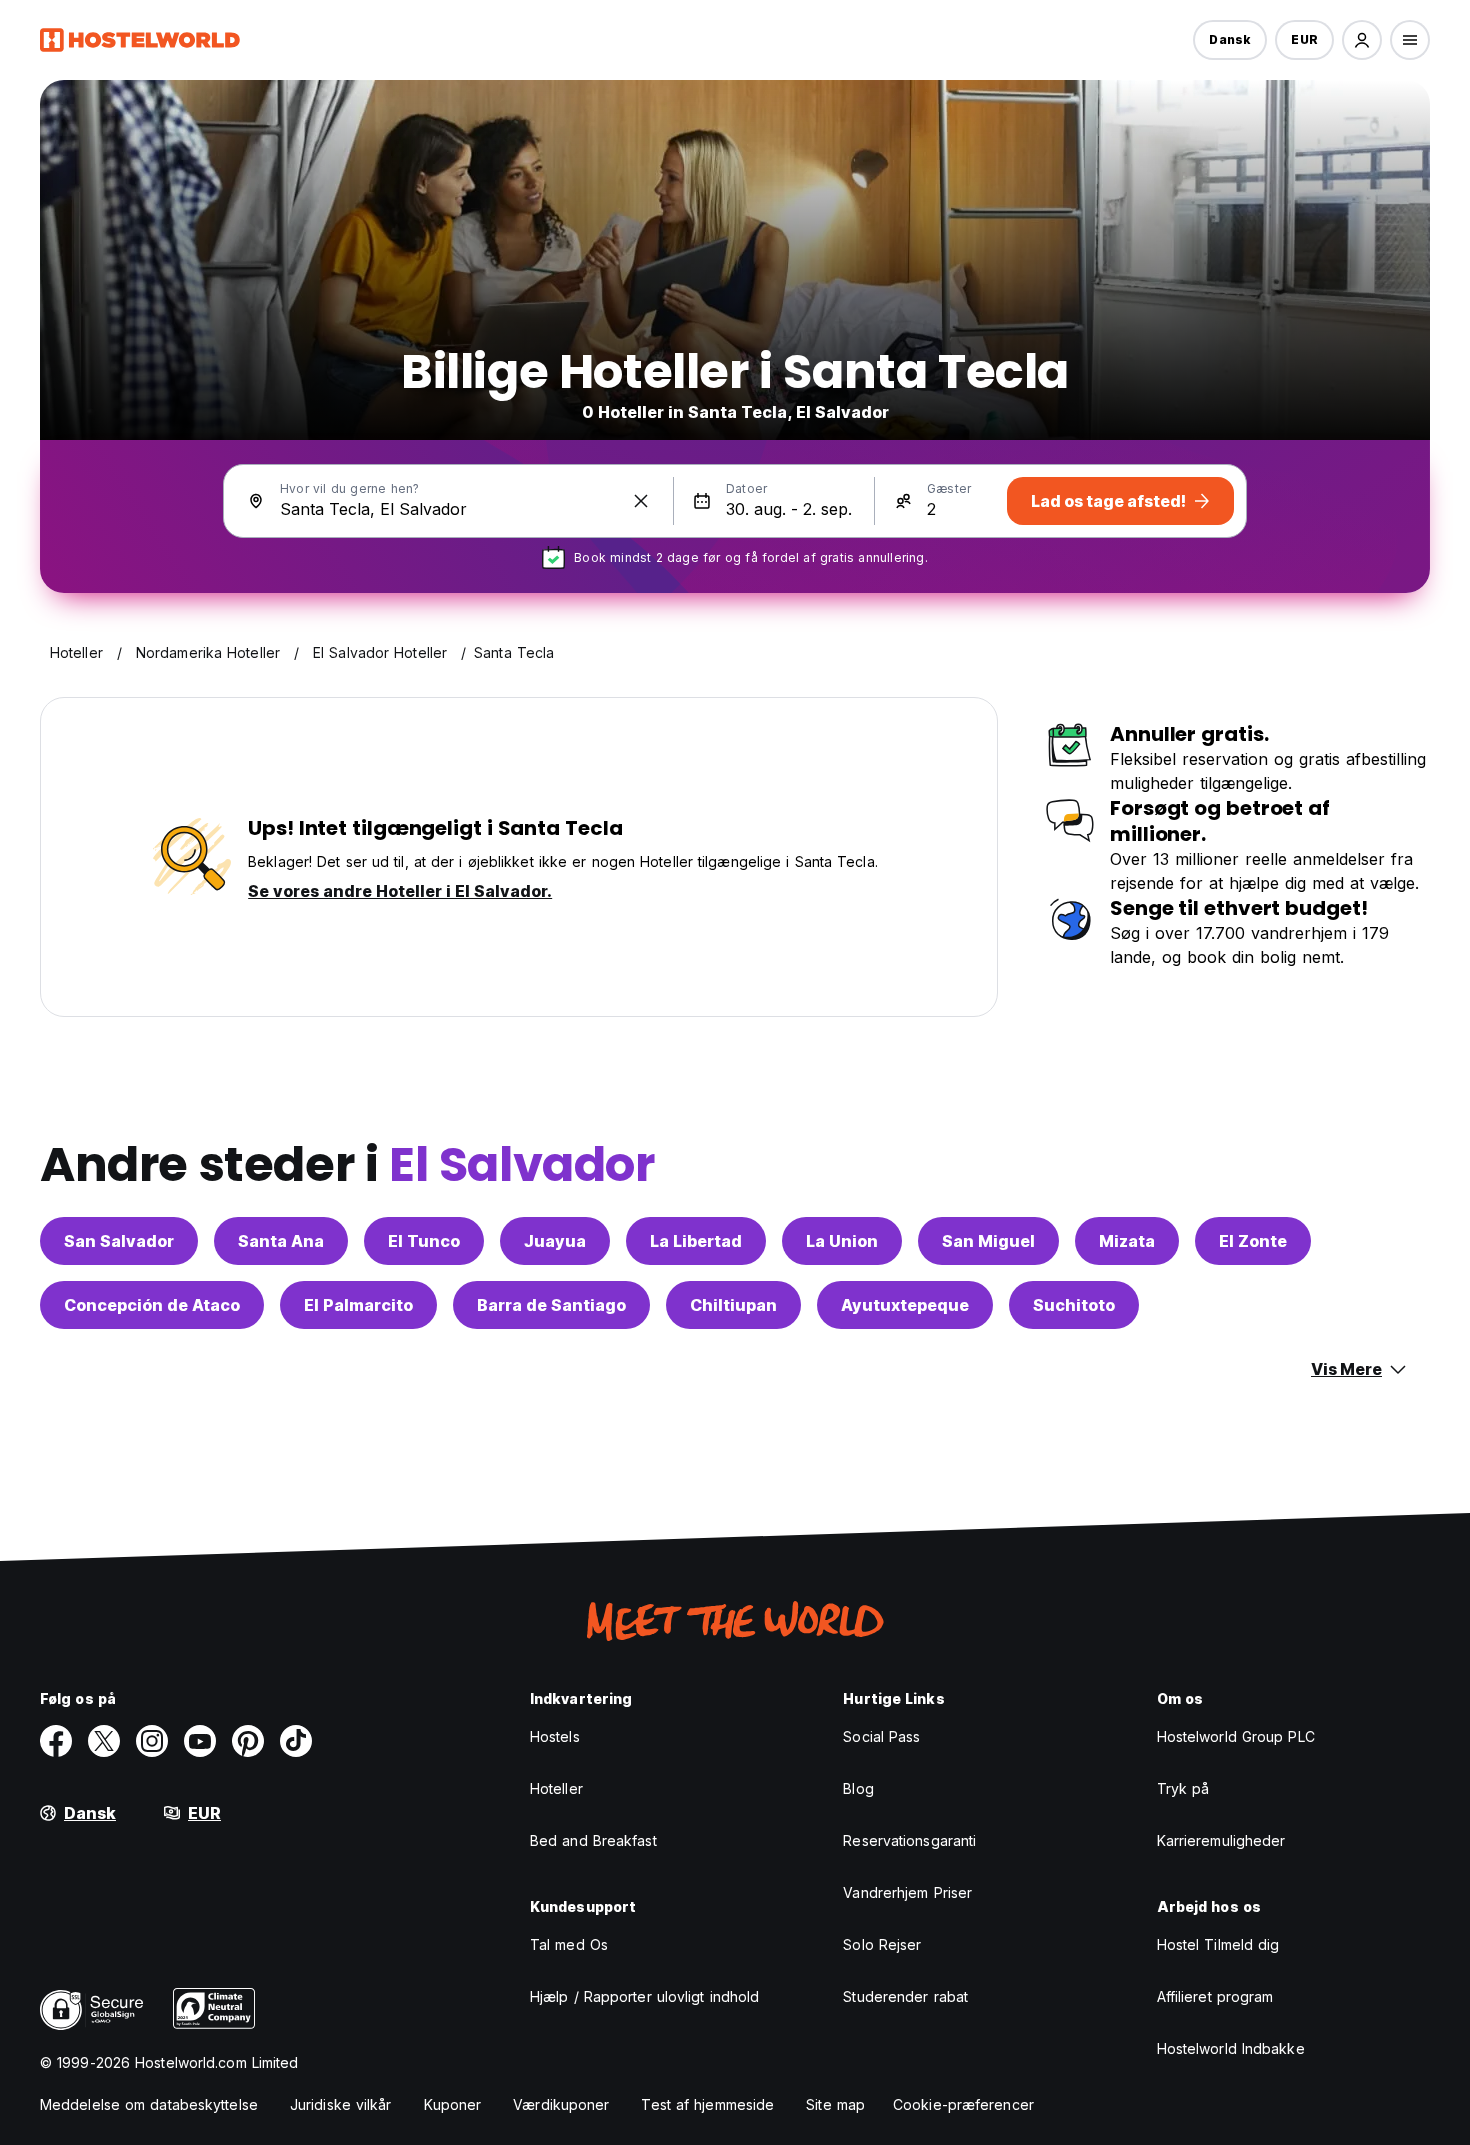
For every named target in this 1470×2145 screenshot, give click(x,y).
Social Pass (881, 1736)
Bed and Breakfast (593, 1840)
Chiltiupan (733, 1305)
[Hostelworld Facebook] (56, 1741)
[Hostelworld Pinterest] (248, 1741)
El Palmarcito (358, 1305)
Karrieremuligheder (1221, 1840)
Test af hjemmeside (707, 2104)
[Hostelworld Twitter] (104, 1741)
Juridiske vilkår (341, 2104)
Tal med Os (569, 1944)
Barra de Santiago (551, 1305)
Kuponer (453, 2104)
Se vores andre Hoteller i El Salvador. (400, 891)
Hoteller (556, 1788)
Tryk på (1183, 1788)
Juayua (555, 1241)
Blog (858, 1788)
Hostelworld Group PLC (1236, 1736)
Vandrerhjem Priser (907, 1892)
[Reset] (641, 501)
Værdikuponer (561, 2104)
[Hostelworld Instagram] (152, 1741)
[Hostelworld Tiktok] (296, 1741)
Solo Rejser (882, 1944)
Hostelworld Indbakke (1231, 2048)
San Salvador (119, 1241)
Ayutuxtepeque (905, 1305)
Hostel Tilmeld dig (1218, 1944)
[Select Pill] (1362, 40)
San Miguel (988, 1241)
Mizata (1127, 1241)
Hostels (555, 1736)
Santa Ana (281, 1241)
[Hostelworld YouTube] (200, 1741)
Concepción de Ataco (152, 1305)
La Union (842, 1241)
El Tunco (424, 1241)
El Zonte (1253, 1241)
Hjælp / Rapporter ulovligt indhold (644, 1996)
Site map (835, 2104)
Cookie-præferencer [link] (963, 2104)
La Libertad (696, 1241)
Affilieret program (1215, 1996)
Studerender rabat (905, 1996)
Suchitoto (1074, 1305)
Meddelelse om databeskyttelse (149, 2104)
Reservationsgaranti (909, 1840)
